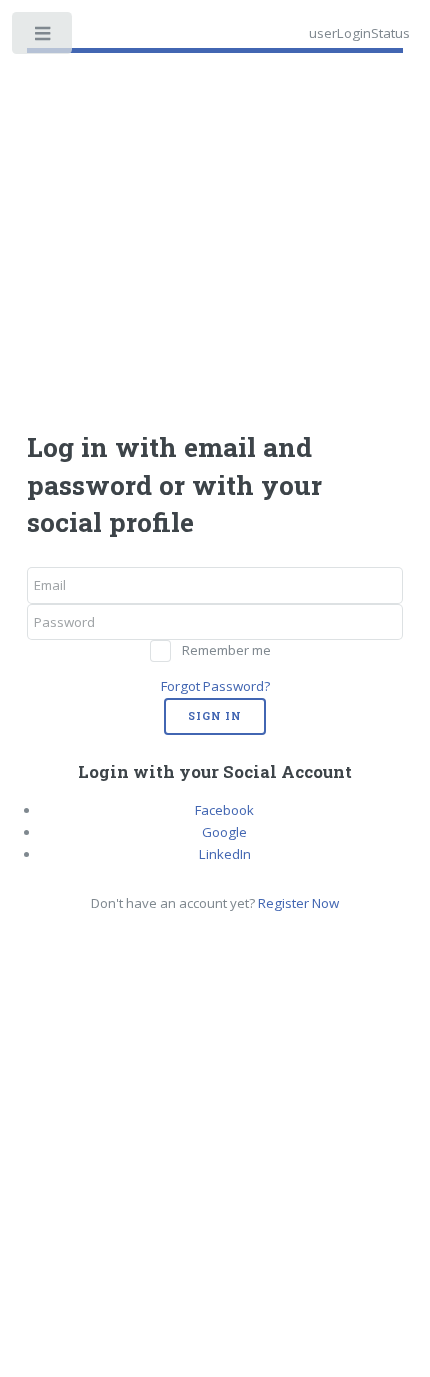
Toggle (43, 37)
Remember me (226, 650)
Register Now (298, 903)
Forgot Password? (215, 686)
